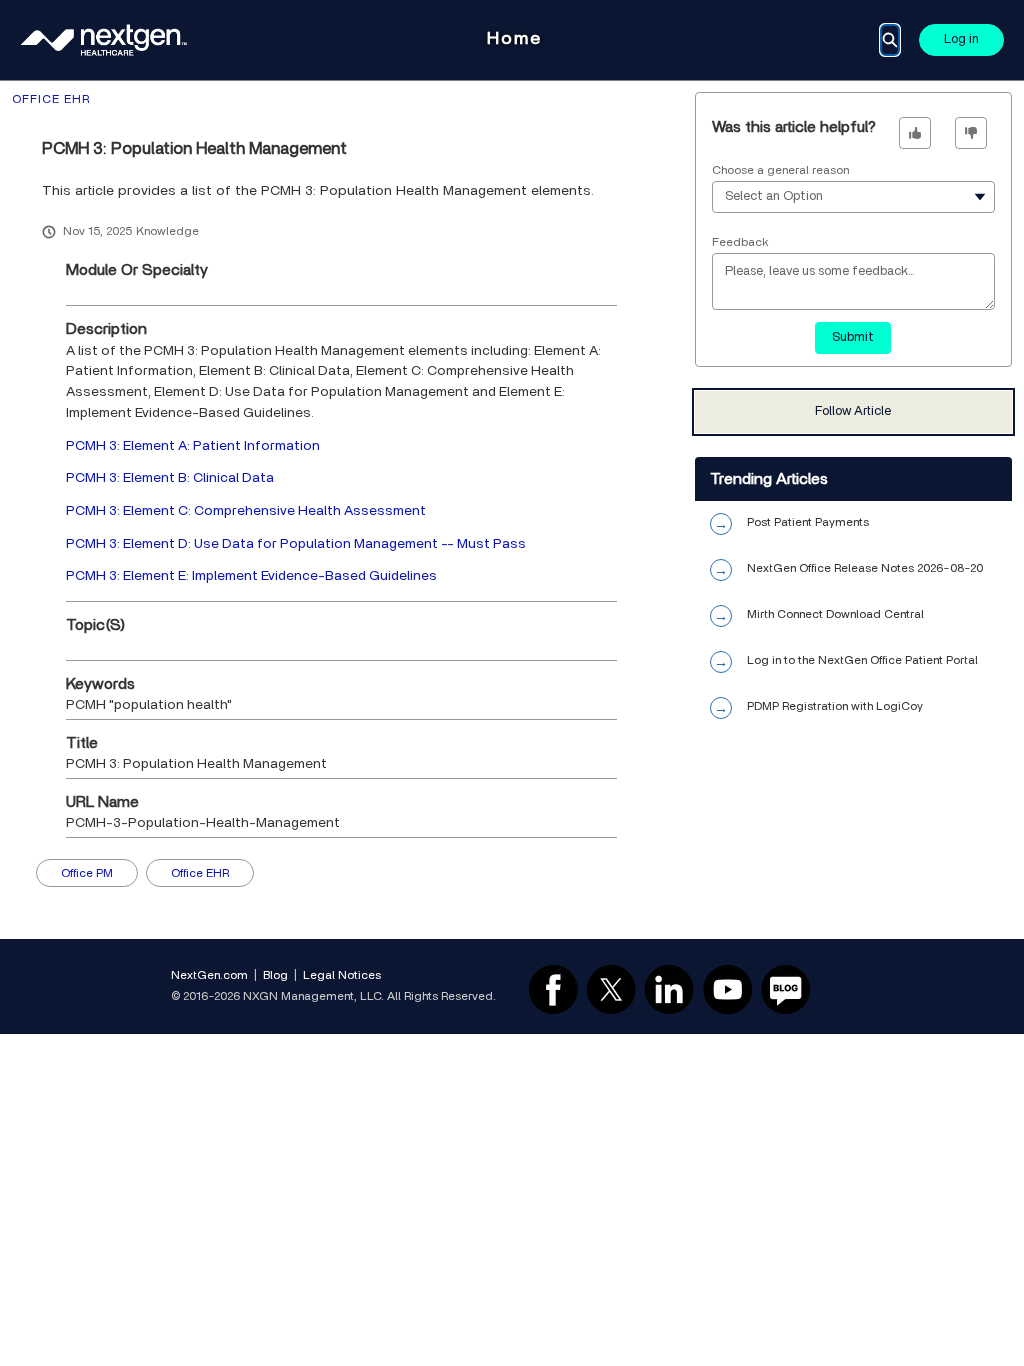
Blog (275, 975)
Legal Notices (342, 975)
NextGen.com (209, 975)
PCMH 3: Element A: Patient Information (193, 446)
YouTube (728, 989)
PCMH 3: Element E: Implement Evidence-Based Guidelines (251, 576)
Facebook (553, 989)
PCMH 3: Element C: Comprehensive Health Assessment (246, 511)
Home (514, 39)
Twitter (611, 989)
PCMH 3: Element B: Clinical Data (170, 478)
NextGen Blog (786, 989)
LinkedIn (669, 989)
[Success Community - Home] (104, 40)
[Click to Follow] (853, 412)
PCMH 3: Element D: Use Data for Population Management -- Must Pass (296, 544)
